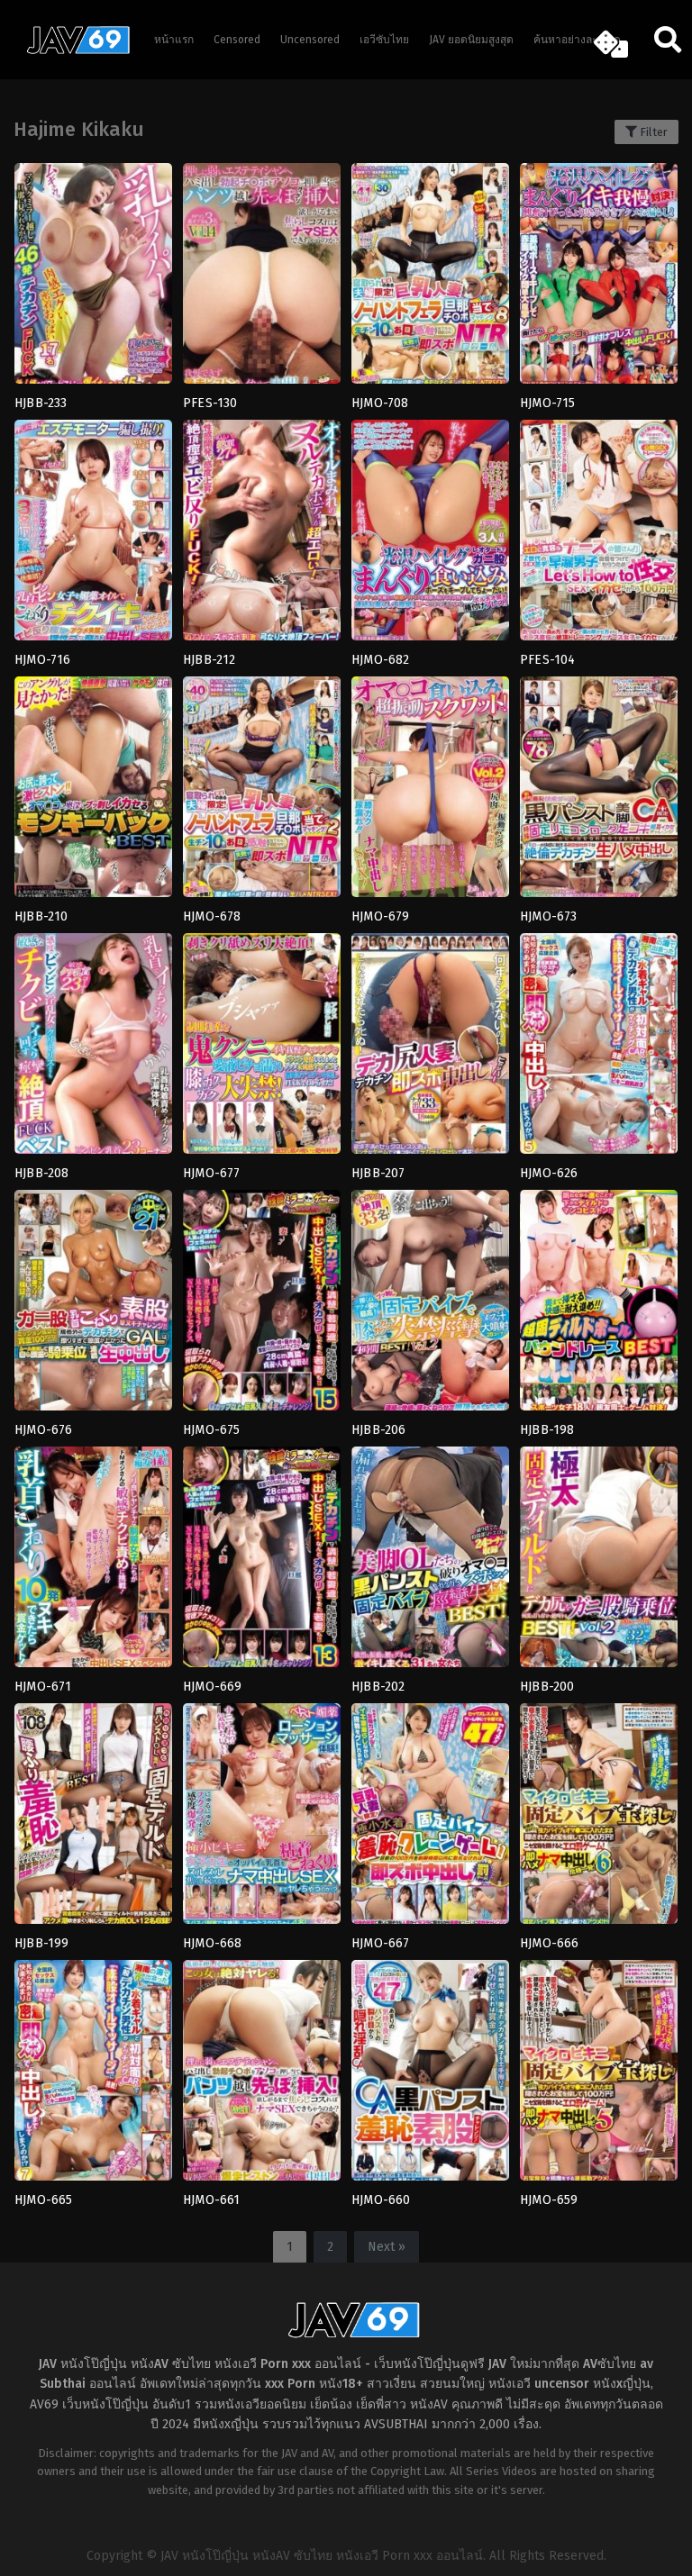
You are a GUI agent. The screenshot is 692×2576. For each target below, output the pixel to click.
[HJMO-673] (599, 793)
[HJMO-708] (430, 279)
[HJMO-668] (262, 1819)
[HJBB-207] (430, 1049)
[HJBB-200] (599, 1563)
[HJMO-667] (430, 1819)
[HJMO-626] (599, 1049)
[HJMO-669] (262, 1563)
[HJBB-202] (430, 1563)
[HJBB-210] (93, 793)
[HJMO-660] (430, 2076)
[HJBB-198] (599, 1306)
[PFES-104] (599, 536)
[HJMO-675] (262, 1306)
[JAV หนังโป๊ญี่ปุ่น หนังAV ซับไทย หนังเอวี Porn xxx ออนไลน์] (72, 50)
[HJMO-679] (430, 793)
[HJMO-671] (93, 1563)
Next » (387, 2247)
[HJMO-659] (599, 2076)
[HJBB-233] (93, 279)
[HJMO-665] (93, 2076)
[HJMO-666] (599, 1819)
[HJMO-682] (430, 536)
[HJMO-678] (262, 793)
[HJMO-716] (93, 536)
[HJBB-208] (93, 1049)
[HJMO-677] (262, 1049)
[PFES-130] (262, 279)
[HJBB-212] (262, 536)
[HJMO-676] (93, 1306)
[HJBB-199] (93, 1819)
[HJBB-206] (430, 1306)
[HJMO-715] (599, 279)
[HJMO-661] (262, 2076)
